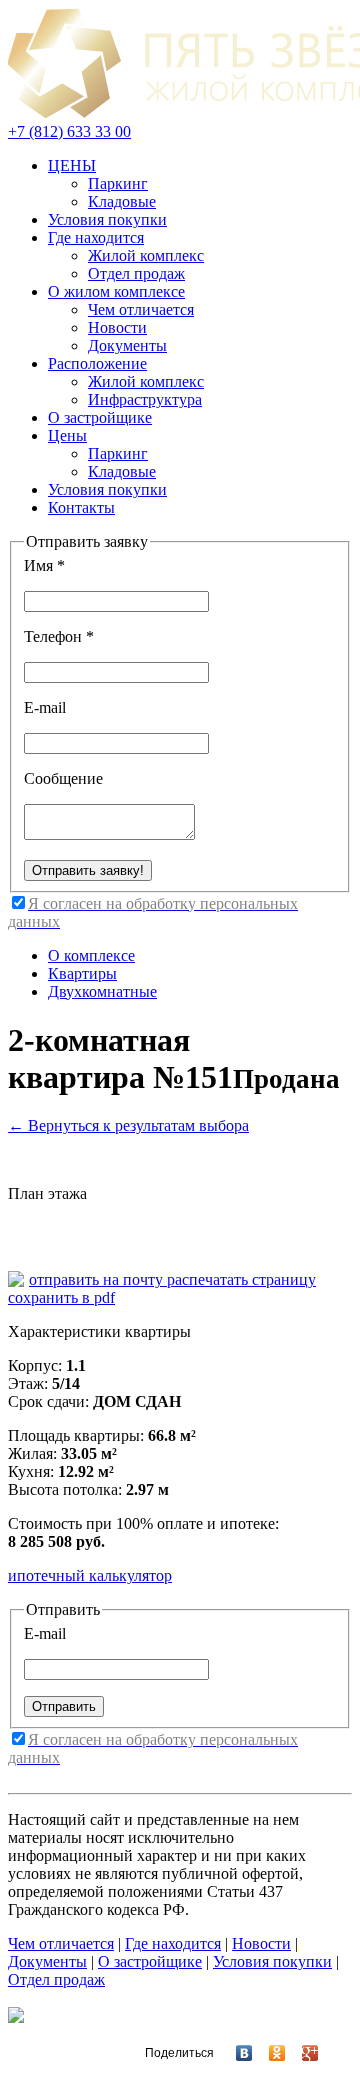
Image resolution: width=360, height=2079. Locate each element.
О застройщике (100, 417)
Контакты (81, 507)
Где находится (96, 237)
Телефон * (59, 636)
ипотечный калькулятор (90, 1575)
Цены (67, 435)
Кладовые (122, 201)
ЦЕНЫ (72, 165)
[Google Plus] (301, 2053)
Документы (127, 345)
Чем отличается (141, 309)
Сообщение (63, 778)
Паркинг (118, 183)
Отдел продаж (136, 273)
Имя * (44, 565)
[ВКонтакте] (235, 2053)
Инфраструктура (145, 399)
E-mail (45, 707)
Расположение (97, 363)
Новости (117, 327)
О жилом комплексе (116, 291)
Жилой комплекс (146, 255)
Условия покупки (107, 219)
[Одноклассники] (268, 2053)
